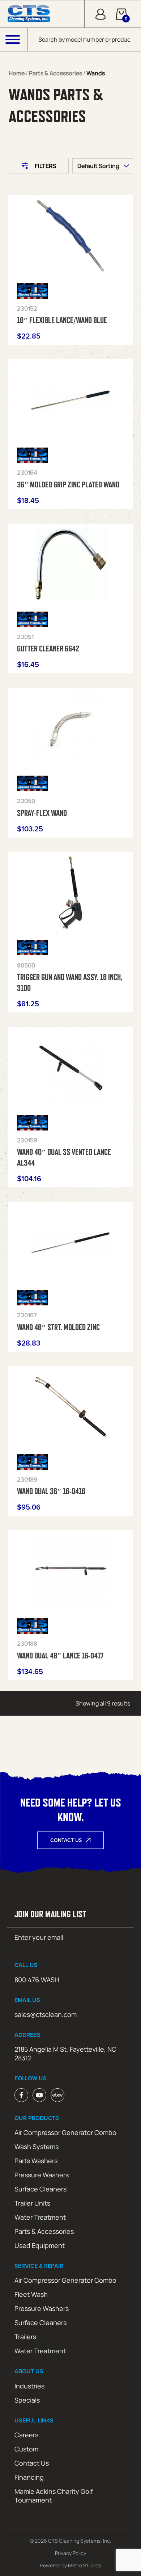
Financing (29, 2477)
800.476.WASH (37, 1980)
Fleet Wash (31, 2294)
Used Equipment (40, 2245)
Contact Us (66, 1840)
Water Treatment (40, 2217)
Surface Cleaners (40, 2189)
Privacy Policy (70, 2553)
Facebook (21, 2095)
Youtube (39, 2095)
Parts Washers (36, 2161)
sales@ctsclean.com (46, 2014)
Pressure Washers (42, 2175)
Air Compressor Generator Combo (65, 2132)
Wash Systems (37, 2147)
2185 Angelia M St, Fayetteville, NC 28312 (65, 2053)
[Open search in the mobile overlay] (84, 39)
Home (17, 73)
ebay (57, 2095)
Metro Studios (84, 2565)
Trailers (25, 2337)
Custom (26, 2449)
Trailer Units (32, 2203)
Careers (26, 2435)
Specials (27, 2400)
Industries (29, 2386)
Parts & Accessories (55, 73)
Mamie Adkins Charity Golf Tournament (54, 2496)
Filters (46, 166)
